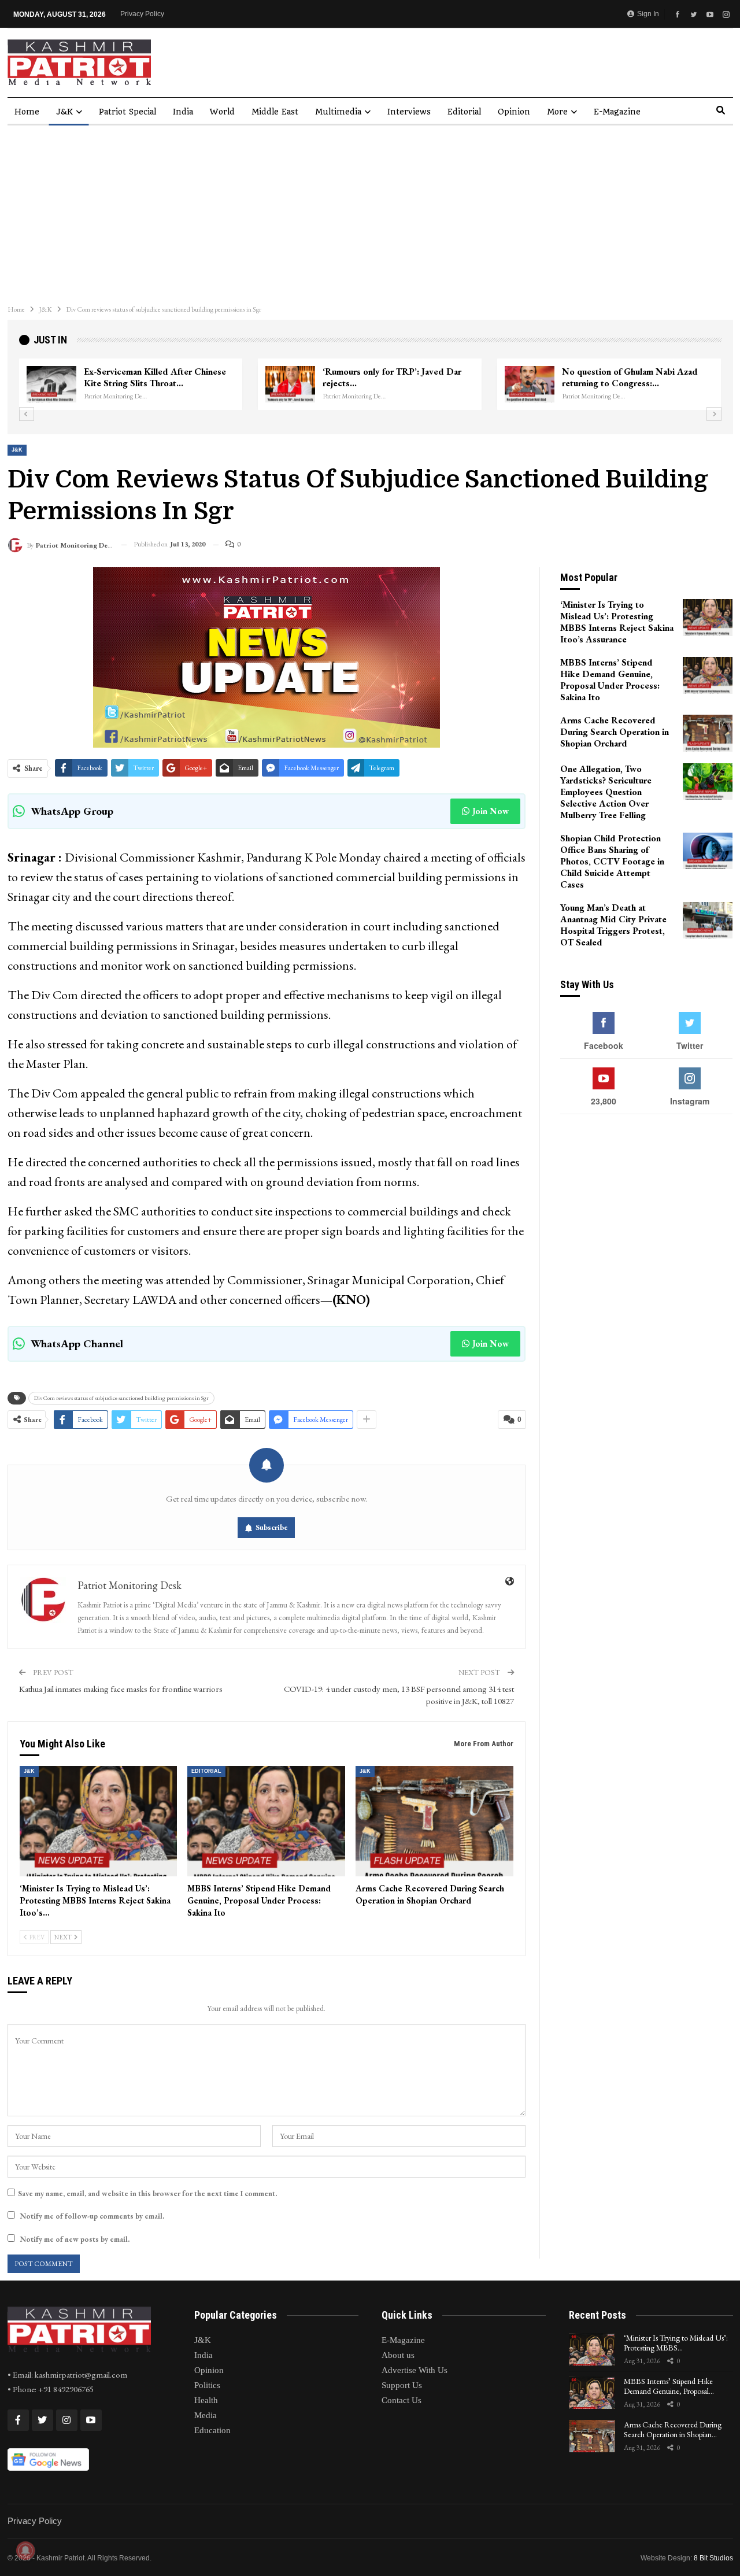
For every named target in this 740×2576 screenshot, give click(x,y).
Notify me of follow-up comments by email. (92, 2216)
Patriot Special (127, 112)
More (557, 112)
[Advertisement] (370, 212)
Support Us (402, 2385)
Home (27, 112)
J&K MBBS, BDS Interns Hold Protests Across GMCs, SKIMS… (151, 377)
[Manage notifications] (25, 2551)
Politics (207, 2385)
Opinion (514, 112)
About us (398, 2355)
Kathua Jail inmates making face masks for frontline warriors (121, 1689)
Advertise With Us (415, 2370)
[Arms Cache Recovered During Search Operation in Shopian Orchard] (434, 1821)
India (183, 112)
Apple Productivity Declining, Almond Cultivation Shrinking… (385, 377)
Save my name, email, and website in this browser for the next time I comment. (147, 2194)
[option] (370, 385)
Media (206, 2415)
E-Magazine (617, 112)
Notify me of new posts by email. (75, 2239)
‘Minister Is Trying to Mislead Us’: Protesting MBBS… (676, 2343)
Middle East (275, 112)
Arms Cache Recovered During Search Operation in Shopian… (673, 2429)
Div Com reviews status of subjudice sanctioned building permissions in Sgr (121, 1398)
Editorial (464, 112)
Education (212, 2430)
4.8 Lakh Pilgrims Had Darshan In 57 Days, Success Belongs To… (634, 377)
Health (206, 2400)
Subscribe (272, 1527)
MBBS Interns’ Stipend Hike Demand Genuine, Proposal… (669, 2386)
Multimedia (338, 112)
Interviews (409, 112)
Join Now (491, 811)
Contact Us (402, 2400)
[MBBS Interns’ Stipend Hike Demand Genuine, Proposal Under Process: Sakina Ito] (266, 1821)
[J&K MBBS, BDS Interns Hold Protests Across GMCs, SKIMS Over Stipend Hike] (51, 385)
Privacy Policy (142, 14)
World (222, 112)
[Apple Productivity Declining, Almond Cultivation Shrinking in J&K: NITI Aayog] (290, 385)
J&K (64, 112)
